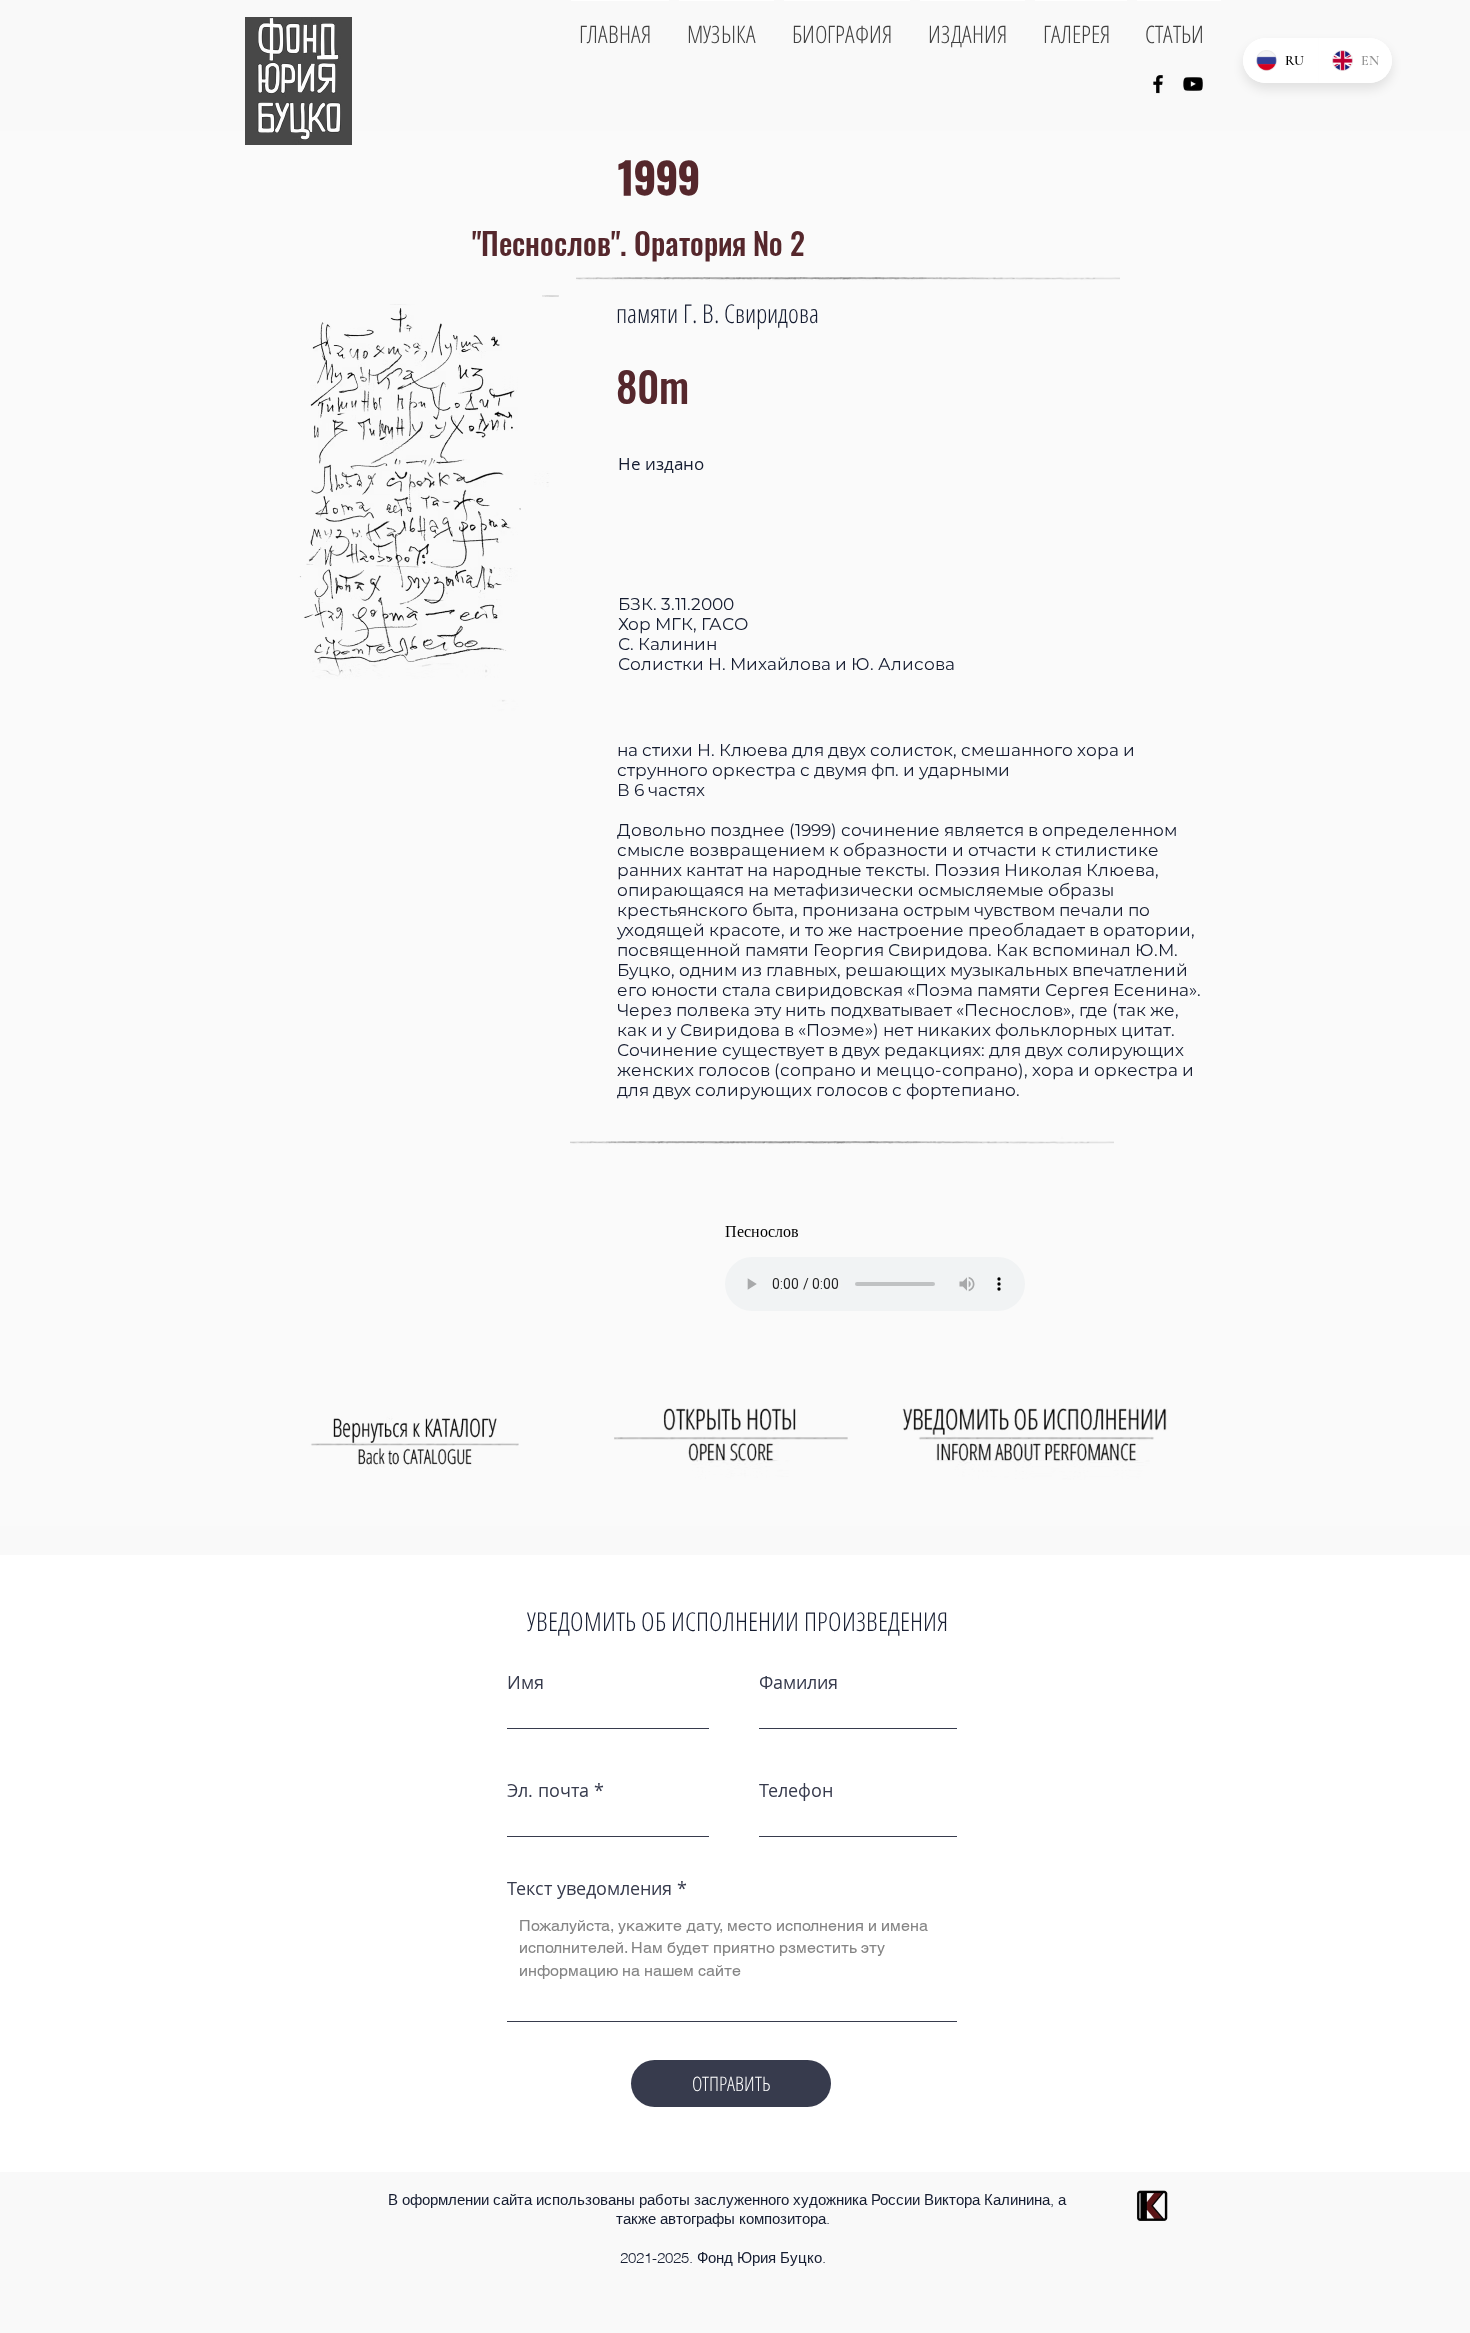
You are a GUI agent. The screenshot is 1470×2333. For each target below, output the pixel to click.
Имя (525, 1682)
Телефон (796, 1790)
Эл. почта (548, 1790)
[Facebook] (1158, 84)
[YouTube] (1193, 84)
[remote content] (900, 1261)
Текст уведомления (589, 1888)
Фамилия (798, 1682)
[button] (410, 505)
